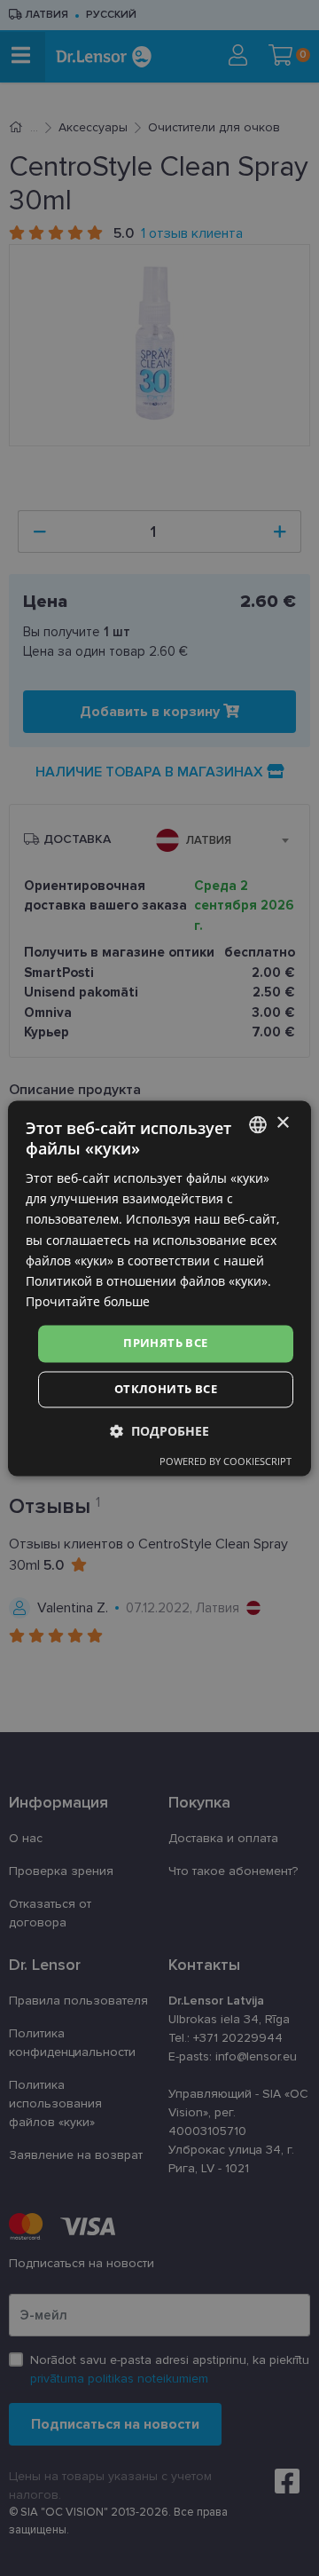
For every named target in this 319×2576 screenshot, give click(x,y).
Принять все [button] (165, 1343)
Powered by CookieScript (226, 1461)
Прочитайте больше (88, 1301)
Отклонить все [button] (166, 1389)
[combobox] (258, 1124)
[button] (159, 1431)
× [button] (282, 1123)
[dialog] (159, 1288)
